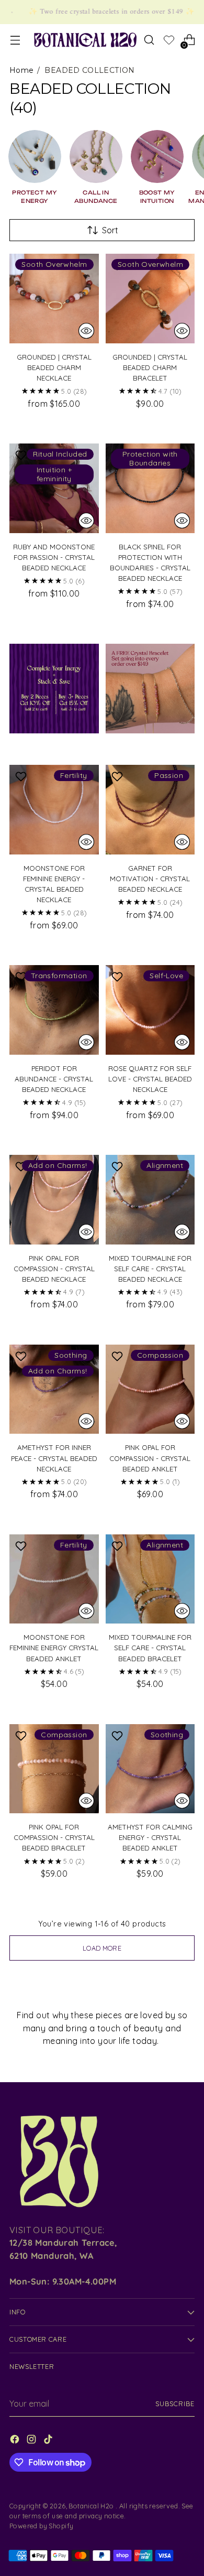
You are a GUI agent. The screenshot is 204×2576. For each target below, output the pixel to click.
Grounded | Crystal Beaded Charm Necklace (54, 367)
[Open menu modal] (15, 40)
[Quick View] (86, 331)
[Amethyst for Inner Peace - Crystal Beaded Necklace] (54, 1389)
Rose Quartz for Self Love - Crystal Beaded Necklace (150, 1079)
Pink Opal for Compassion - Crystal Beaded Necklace (54, 1269)
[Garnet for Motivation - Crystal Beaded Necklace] (150, 810)
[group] (35, 167)
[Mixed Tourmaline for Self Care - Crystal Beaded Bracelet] (150, 1579)
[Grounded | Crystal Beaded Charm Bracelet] (150, 299)
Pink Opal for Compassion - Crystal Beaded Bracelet (54, 1837)
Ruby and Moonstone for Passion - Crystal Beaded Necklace (54, 557)
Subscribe (175, 2404)
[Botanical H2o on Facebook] (16, 2441)
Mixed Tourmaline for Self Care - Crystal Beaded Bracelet (150, 1648)
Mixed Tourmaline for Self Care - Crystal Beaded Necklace (150, 1269)
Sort (110, 230)
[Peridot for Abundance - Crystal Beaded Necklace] (54, 1010)
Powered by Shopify (41, 2526)
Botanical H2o (92, 2506)
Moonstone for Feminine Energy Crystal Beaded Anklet (54, 1648)
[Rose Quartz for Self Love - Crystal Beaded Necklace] (150, 1010)
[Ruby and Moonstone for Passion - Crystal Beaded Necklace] (54, 488)
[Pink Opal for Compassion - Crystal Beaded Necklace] (54, 1200)
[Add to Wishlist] (22, 455)
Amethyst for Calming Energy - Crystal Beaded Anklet (150, 1837)
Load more (102, 1948)
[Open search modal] (149, 40)
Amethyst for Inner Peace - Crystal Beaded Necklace (54, 1458)
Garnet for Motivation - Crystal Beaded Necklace (150, 879)
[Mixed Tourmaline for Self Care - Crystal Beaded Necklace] (150, 1200)
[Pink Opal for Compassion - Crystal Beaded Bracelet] (54, 1769)
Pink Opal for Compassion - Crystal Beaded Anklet (150, 1458)
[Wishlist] (169, 41)
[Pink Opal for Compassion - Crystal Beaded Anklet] (150, 1389)
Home (21, 70)
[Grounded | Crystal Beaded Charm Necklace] (54, 299)
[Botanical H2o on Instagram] (32, 2441)
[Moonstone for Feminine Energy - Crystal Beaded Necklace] (54, 810)
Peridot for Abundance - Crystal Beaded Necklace (54, 1079)
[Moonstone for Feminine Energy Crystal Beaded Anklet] (54, 1579)
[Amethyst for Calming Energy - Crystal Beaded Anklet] (150, 1769)
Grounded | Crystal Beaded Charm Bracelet (150, 367)
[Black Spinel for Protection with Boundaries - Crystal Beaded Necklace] (150, 488)
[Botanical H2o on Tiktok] (49, 2441)
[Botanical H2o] (85, 40)
